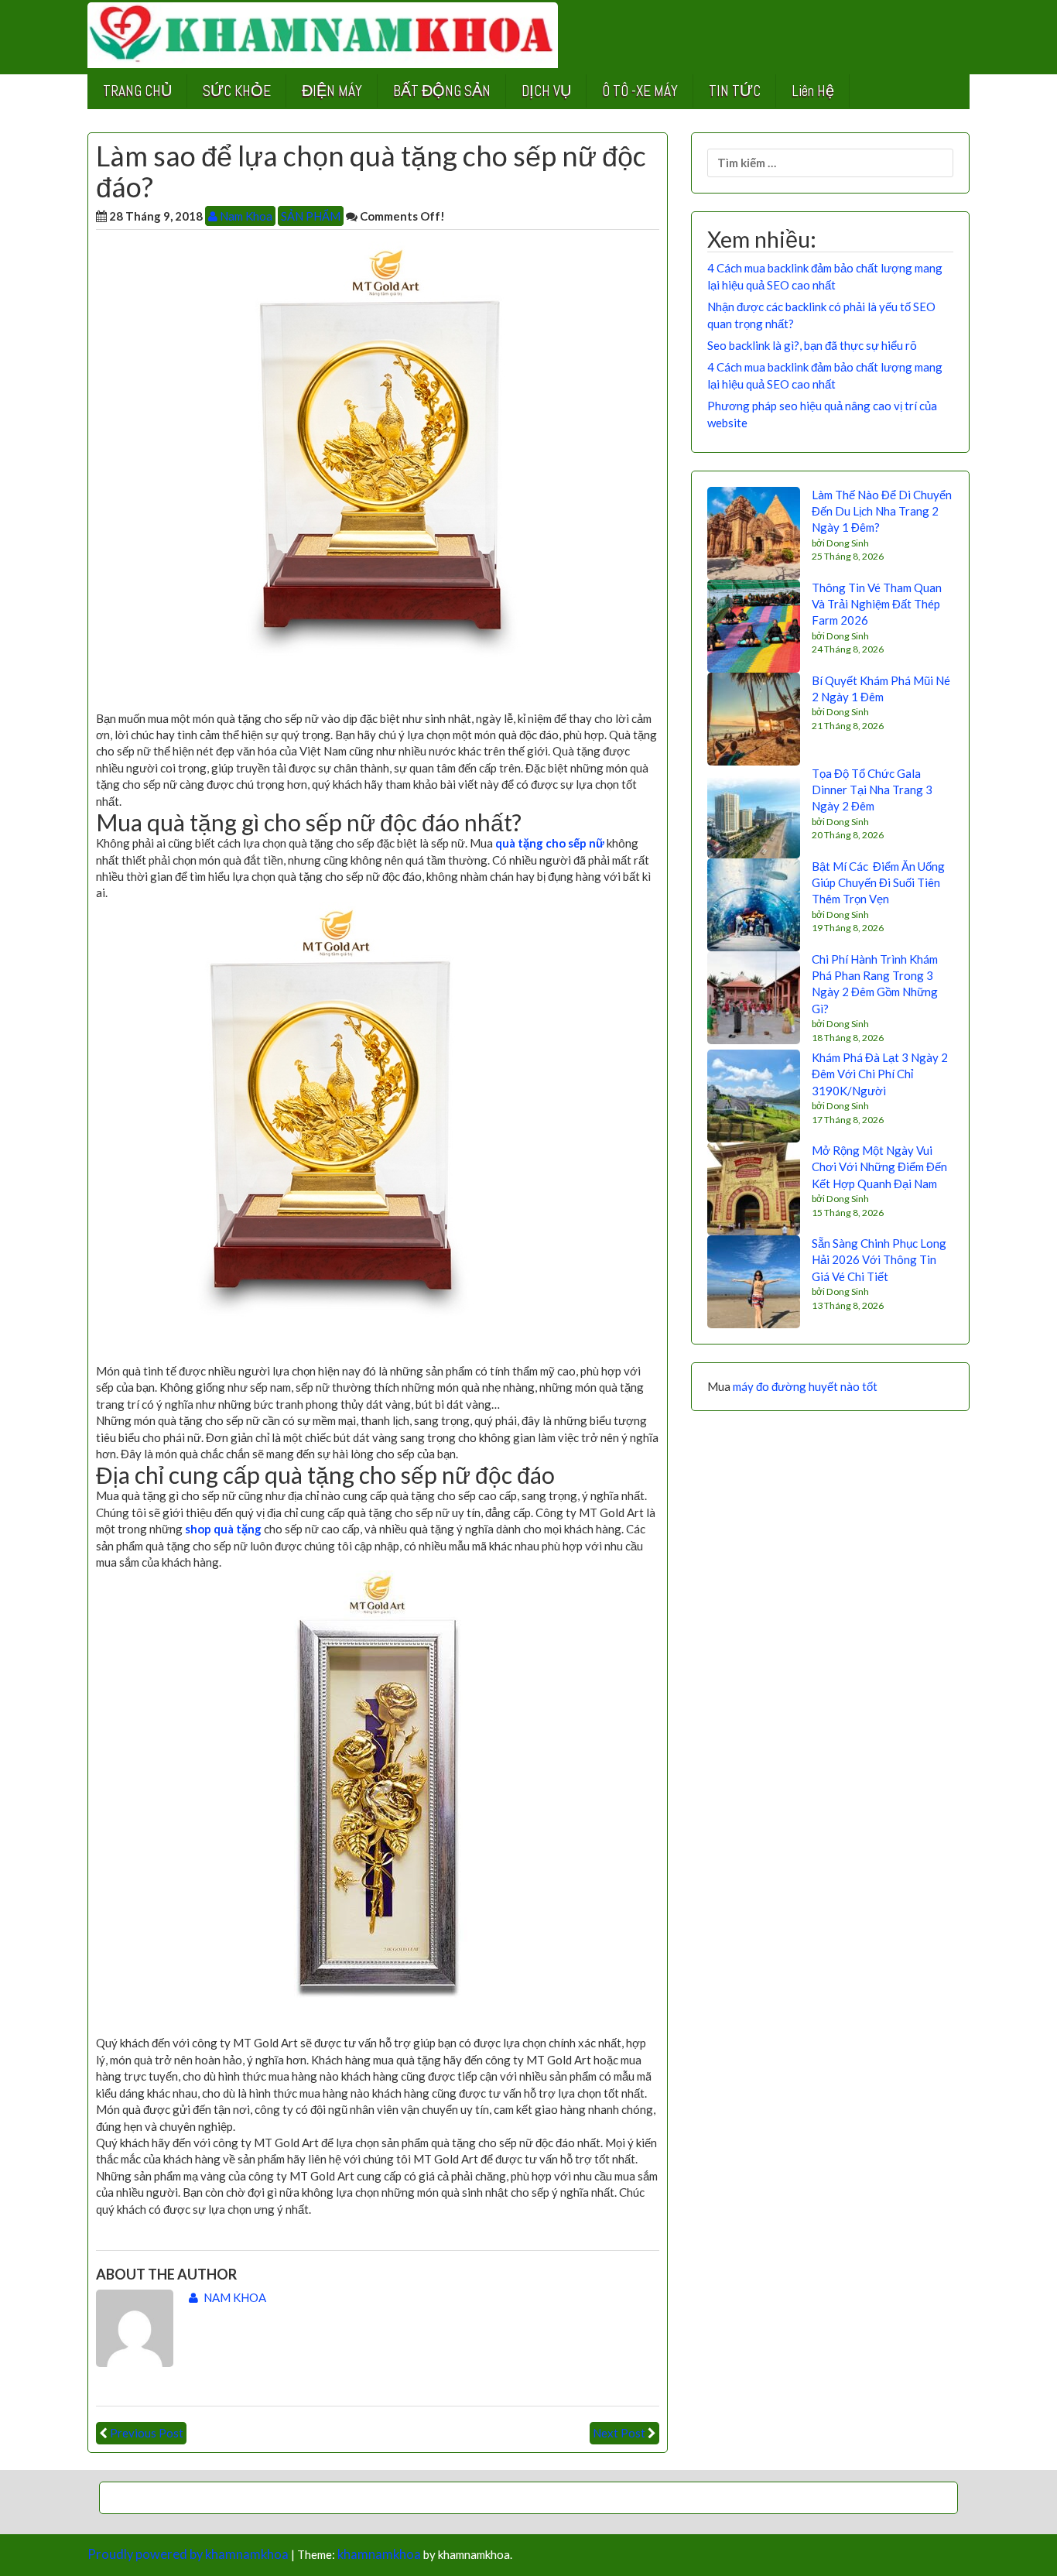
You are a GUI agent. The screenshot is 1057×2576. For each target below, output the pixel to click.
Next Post (619, 2433)
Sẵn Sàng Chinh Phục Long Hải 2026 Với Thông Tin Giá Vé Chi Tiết (879, 1260)
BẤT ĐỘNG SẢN (442, 91)
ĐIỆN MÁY (332, 91)
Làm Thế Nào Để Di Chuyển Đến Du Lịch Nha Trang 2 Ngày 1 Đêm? (882, 511)
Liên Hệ (813, 91)
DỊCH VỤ (546, 91)
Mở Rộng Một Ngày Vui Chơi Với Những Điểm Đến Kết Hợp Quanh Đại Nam (879, 1167)
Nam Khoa (245, 216)
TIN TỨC (735, 91)
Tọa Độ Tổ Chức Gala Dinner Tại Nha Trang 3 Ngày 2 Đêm (872, 790)
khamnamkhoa (379, 2554)
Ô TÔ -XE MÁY (640, 91)
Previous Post (147, 2433)
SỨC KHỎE (237, 91)
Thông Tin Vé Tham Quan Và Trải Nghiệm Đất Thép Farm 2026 (877, 604)
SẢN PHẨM (311, 216)
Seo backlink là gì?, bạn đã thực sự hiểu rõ (812, 345)
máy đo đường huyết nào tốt (805, 1386)
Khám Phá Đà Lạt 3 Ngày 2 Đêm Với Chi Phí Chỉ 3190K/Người (880, 1074)
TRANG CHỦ (137, 91)
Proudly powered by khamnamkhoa (188, 2554)
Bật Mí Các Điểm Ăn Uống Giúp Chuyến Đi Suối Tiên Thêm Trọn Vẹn (878, 883)
